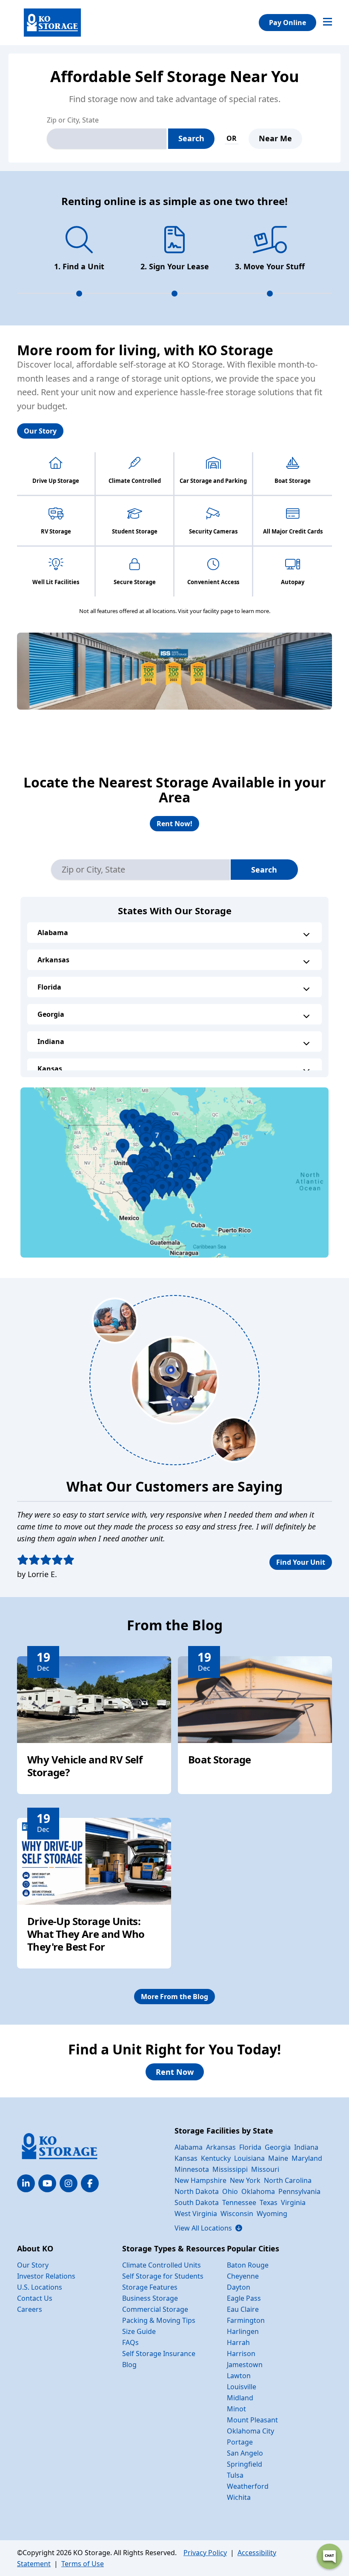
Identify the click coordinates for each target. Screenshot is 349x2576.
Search (191, 138)
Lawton (239, 2376)
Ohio (230, 2191)
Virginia (293, 2202)
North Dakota (197, 2191)
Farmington (246, 2320)
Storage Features (150, 2287)
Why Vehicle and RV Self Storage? (85, 1766)
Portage (240, 2442)
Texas (269, 2202)
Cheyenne (243, 2276)
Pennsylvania (299, 2191)
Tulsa (235, 2475)
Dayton (239, 2287)
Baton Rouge (248, 2265)
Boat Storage (220, 1759)
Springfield (245, 2464)
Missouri (265, 2169)
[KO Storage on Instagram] (69, 2183)
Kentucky (216, 2158)
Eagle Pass (244, 2298)
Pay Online (287, 23)
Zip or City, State (73, 120)
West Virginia (196, 2214)
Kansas (50, 1069)
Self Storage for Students (163, 2276)
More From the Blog (174, 1997)
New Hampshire (200, 2180)
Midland (240, 2398)
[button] (174, 1172)
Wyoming (272, 2214)
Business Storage (150, 2298)
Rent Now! (174, 824)
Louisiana (249, 2158)
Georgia (51, 1014)
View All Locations (208, 2228)
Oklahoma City (250, 2431)
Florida (49, 987)
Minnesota (192, 2169)
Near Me (275, 138)
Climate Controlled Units (162, 2265)
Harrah (238, 2342)
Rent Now (175, 2072)
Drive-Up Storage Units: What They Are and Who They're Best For (86, 1934)
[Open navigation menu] (328, 23)
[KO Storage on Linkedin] (26, 2183)
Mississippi (230, 2169)
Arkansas (53, 960)
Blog (129, 2365)
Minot (236, 2409)
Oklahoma (258, 2191)
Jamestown (245, 2365)
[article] (94, 1725)
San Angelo (245, 2453)
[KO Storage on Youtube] (47, 2183)
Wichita (239, 2497)
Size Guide (139, 2331)
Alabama (53, 933)
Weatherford (248, 2486)
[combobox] (107, 139)
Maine (278, 2158)
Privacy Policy (205, 2553)
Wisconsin (237, 2214)
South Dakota (197, 2202)
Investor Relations (46, 2276)
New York (245, 2180)
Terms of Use (83, 2564)
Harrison (241, 2353)
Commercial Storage (155, 2309)
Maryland (307, 2158)
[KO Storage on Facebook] (90, 2183)
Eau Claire (243, 2309)
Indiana (51, 1041)
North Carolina (288, 2180)
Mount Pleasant (252, 2420)
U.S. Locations (40, 2287)
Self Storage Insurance (159, 2353)
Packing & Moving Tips (159, 2320)
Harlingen (243, 2331)
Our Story (40, 431)
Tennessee (239, 2202)
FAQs (130, 2342)
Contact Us (35, 2298)
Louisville (242, 2387)
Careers (30, 2309)
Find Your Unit (301, 1562)
